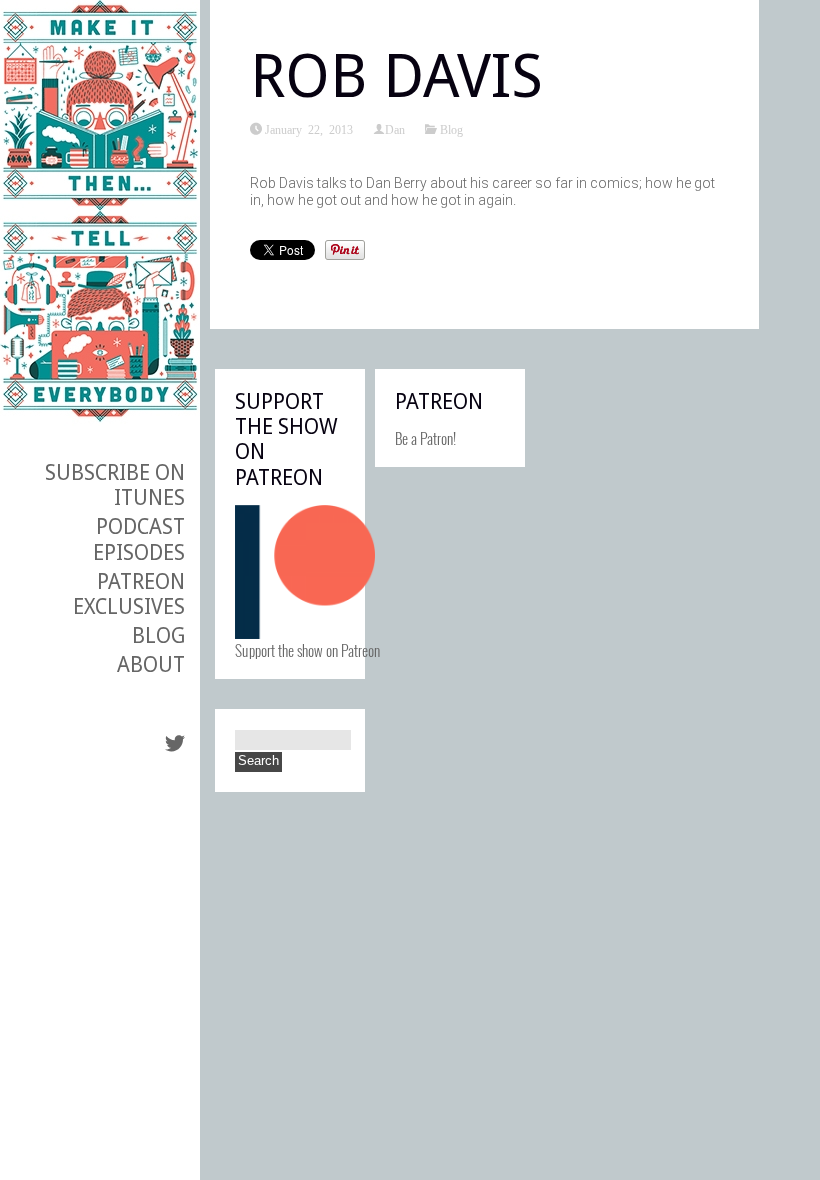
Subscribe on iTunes (115, 485)
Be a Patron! (425, 438)
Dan (395, 129)
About (151, 664)
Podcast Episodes (139, 539)
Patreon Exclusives (129, 594)
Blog (158, 635)
